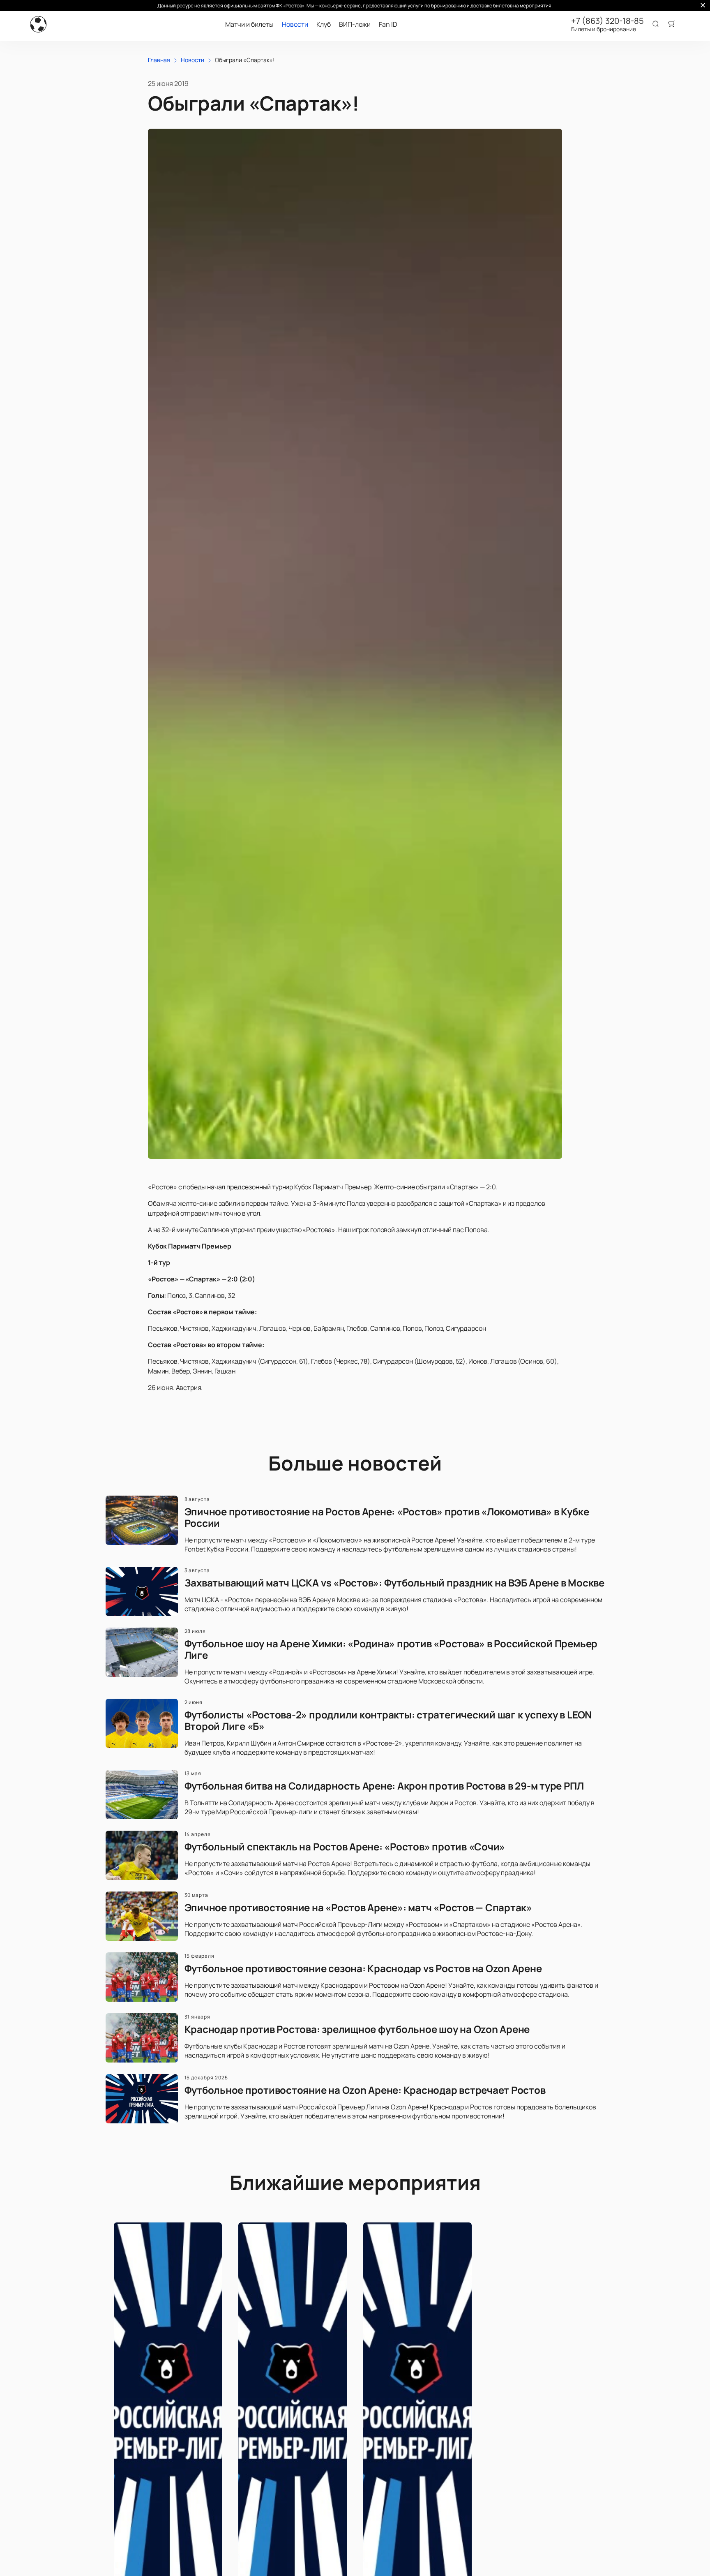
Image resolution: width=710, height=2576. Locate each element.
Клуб (324, 24)
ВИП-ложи (355, 24)
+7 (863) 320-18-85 (607, 21)
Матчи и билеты (249, 24)
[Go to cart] (672, 24)
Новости (295, 24)
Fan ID (388, 24)
